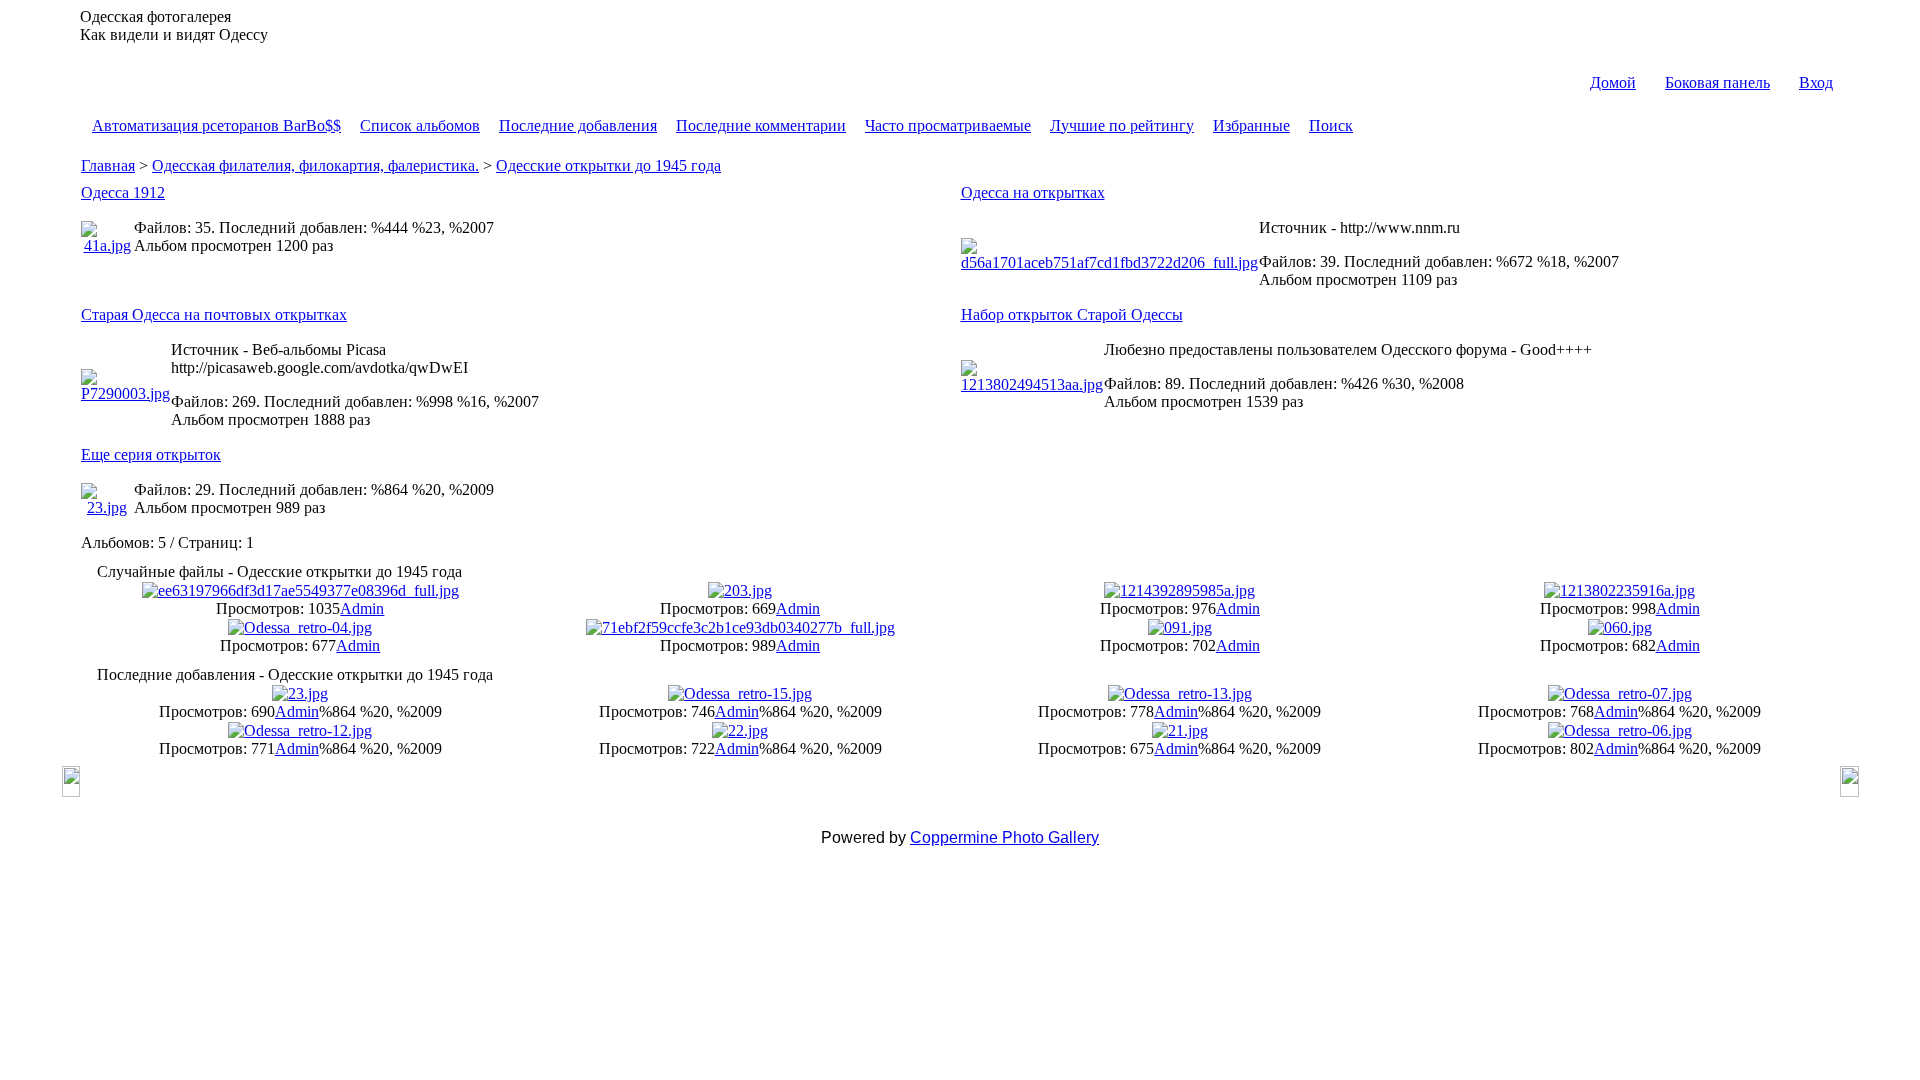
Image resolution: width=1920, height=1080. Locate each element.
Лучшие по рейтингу (1122, 125)
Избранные (1251, 125)
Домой (1613, 82)
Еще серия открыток (151, 454)
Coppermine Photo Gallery (1004, 837)
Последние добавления (578, 125)
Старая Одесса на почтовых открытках (214, 314)
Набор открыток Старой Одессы (1072, 314)
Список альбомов (420, 125)
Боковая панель (1717, 82)
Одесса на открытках (1033, 192)
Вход (1816, 82)
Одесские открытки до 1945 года (608, 165)
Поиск (1331, 125)
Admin (362, 608)
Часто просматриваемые (948, 125)
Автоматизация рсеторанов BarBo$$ (216, 125)
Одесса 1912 (123, 192)
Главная (108, 165)
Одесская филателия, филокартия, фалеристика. (315, 165)
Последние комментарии (761, 125)
